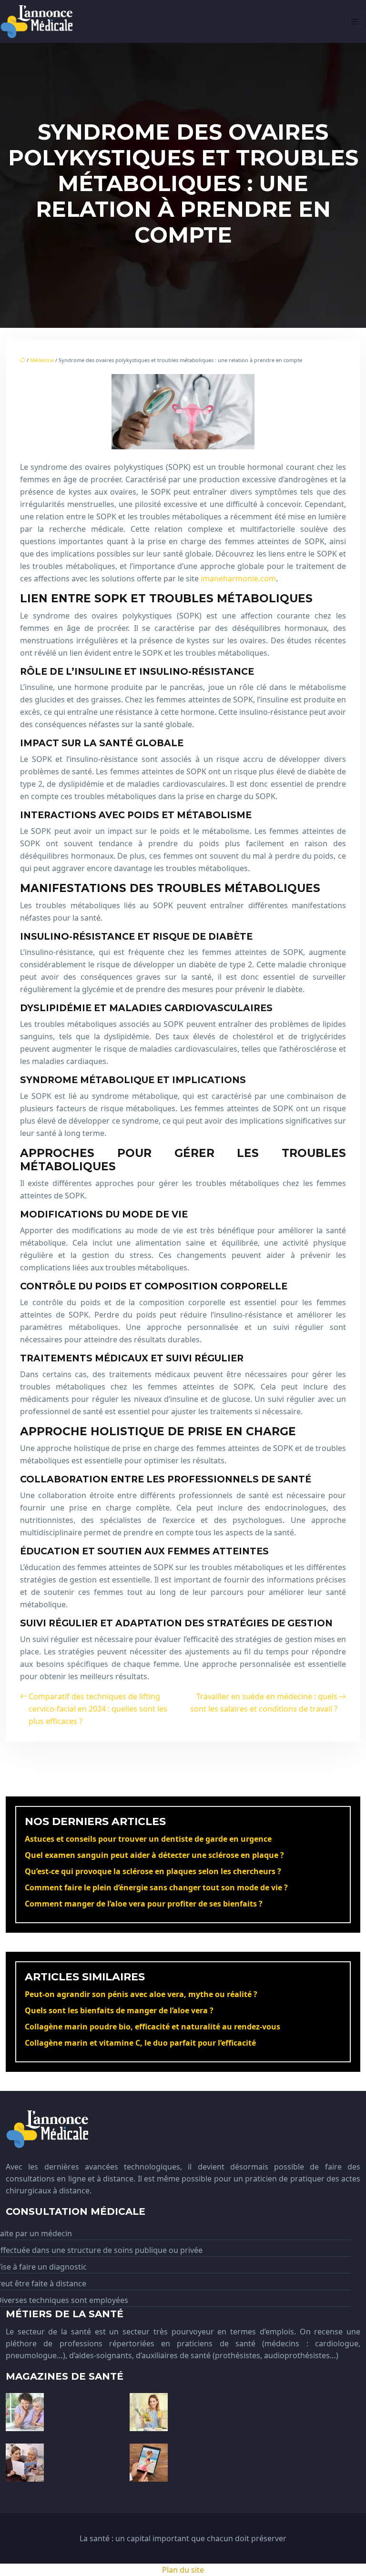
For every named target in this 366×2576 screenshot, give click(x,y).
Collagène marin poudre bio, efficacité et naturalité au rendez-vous (152, 2027)
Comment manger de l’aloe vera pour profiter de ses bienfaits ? (144, 1904)
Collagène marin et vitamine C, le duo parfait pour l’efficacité (140, 2043)
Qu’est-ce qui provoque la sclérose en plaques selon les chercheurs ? (153, 1871)
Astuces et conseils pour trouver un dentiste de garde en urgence (148, 1839)
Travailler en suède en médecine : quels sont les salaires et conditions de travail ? (264, 1703)
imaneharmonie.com (238, 578)
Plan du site (183, 2570)
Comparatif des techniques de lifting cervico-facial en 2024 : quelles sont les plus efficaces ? (98, 1709)
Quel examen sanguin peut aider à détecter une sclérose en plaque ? (154, 1855)
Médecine (42, 360)
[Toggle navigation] (355, 22)
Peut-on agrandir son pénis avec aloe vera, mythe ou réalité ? (141, 1994)
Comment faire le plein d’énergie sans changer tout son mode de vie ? (156, 1887)
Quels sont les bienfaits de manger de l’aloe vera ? (119, 2010)
